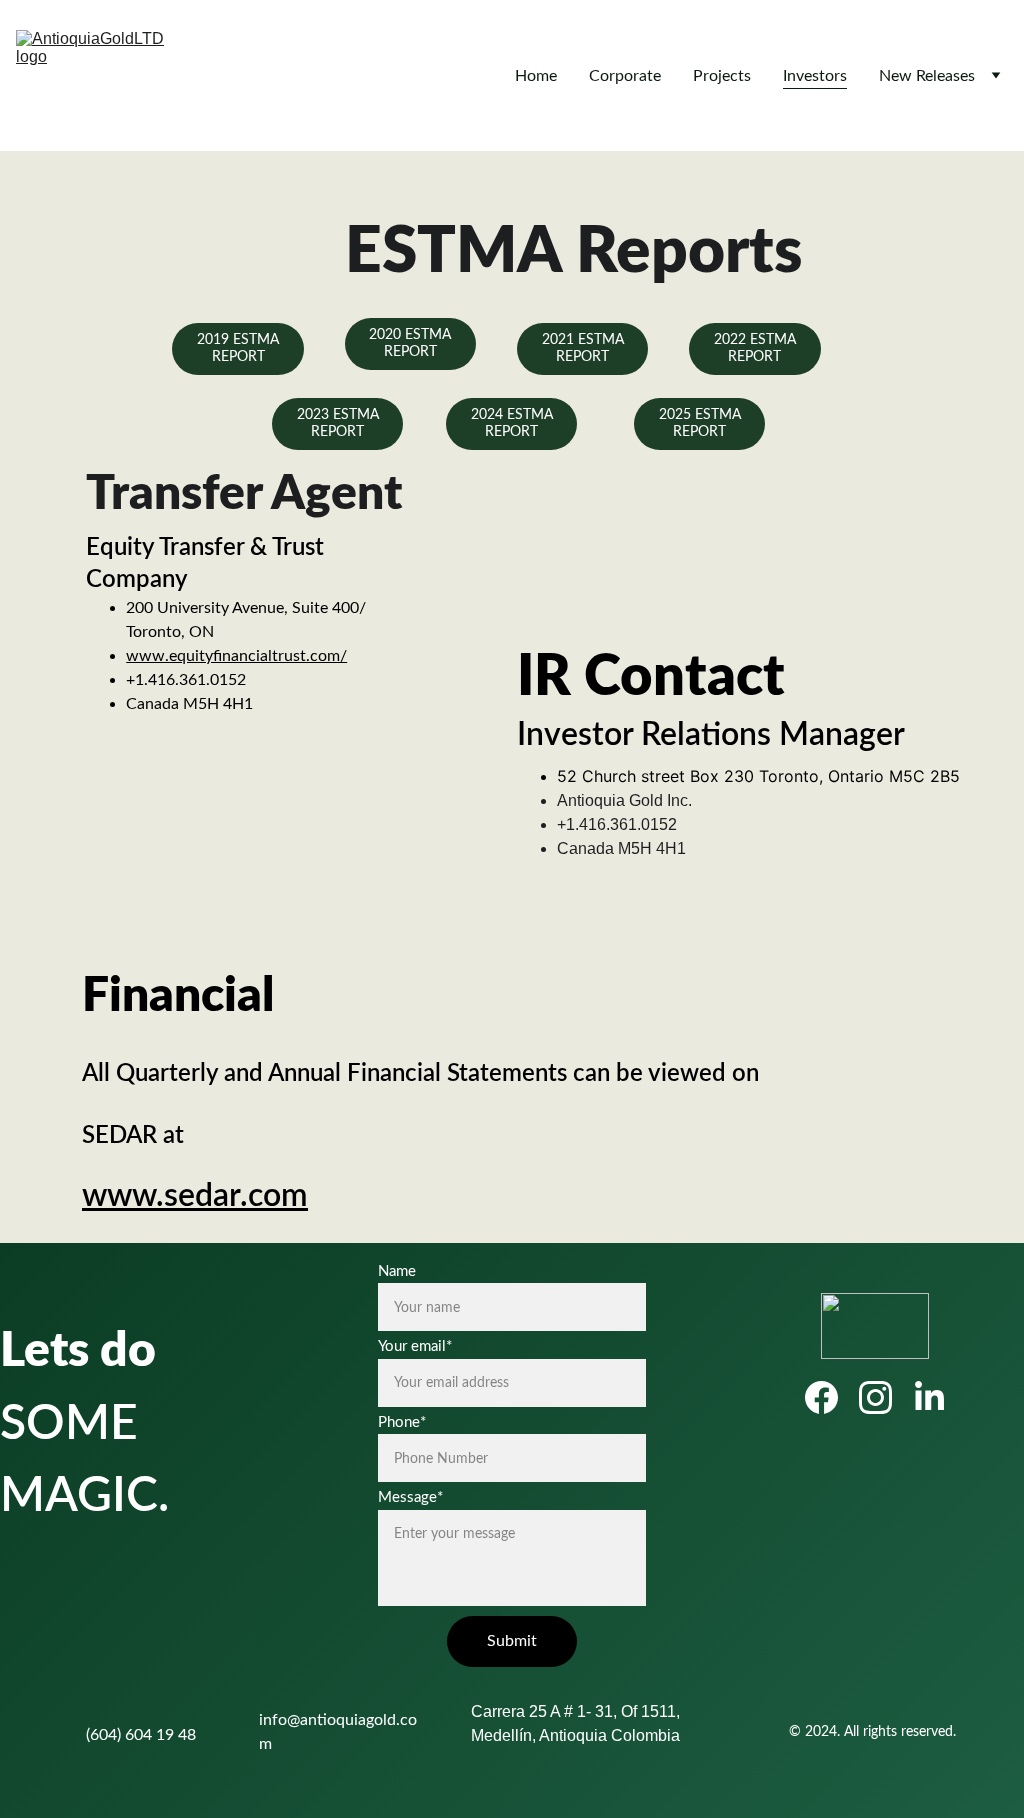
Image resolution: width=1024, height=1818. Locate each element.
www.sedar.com (195, 1196)
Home (536, 76)
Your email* (415, 1346)
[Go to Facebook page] (831, 1397)
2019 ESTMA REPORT (238, 348)
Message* (410, 1497)
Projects (722, 76)
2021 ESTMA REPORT (583, 348)
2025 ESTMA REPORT (700, 423)
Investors (815, 76)
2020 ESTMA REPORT (410, 343)
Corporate (625, 76)
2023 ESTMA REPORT (338, 423)
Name (397, 1271)
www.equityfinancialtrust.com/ (236, 656)
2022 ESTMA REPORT (755, 348)
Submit (512, 1641)
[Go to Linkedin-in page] (929, 1397)
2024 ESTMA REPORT (512, 423)
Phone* (402, 1422)
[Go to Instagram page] (885, 1397)
